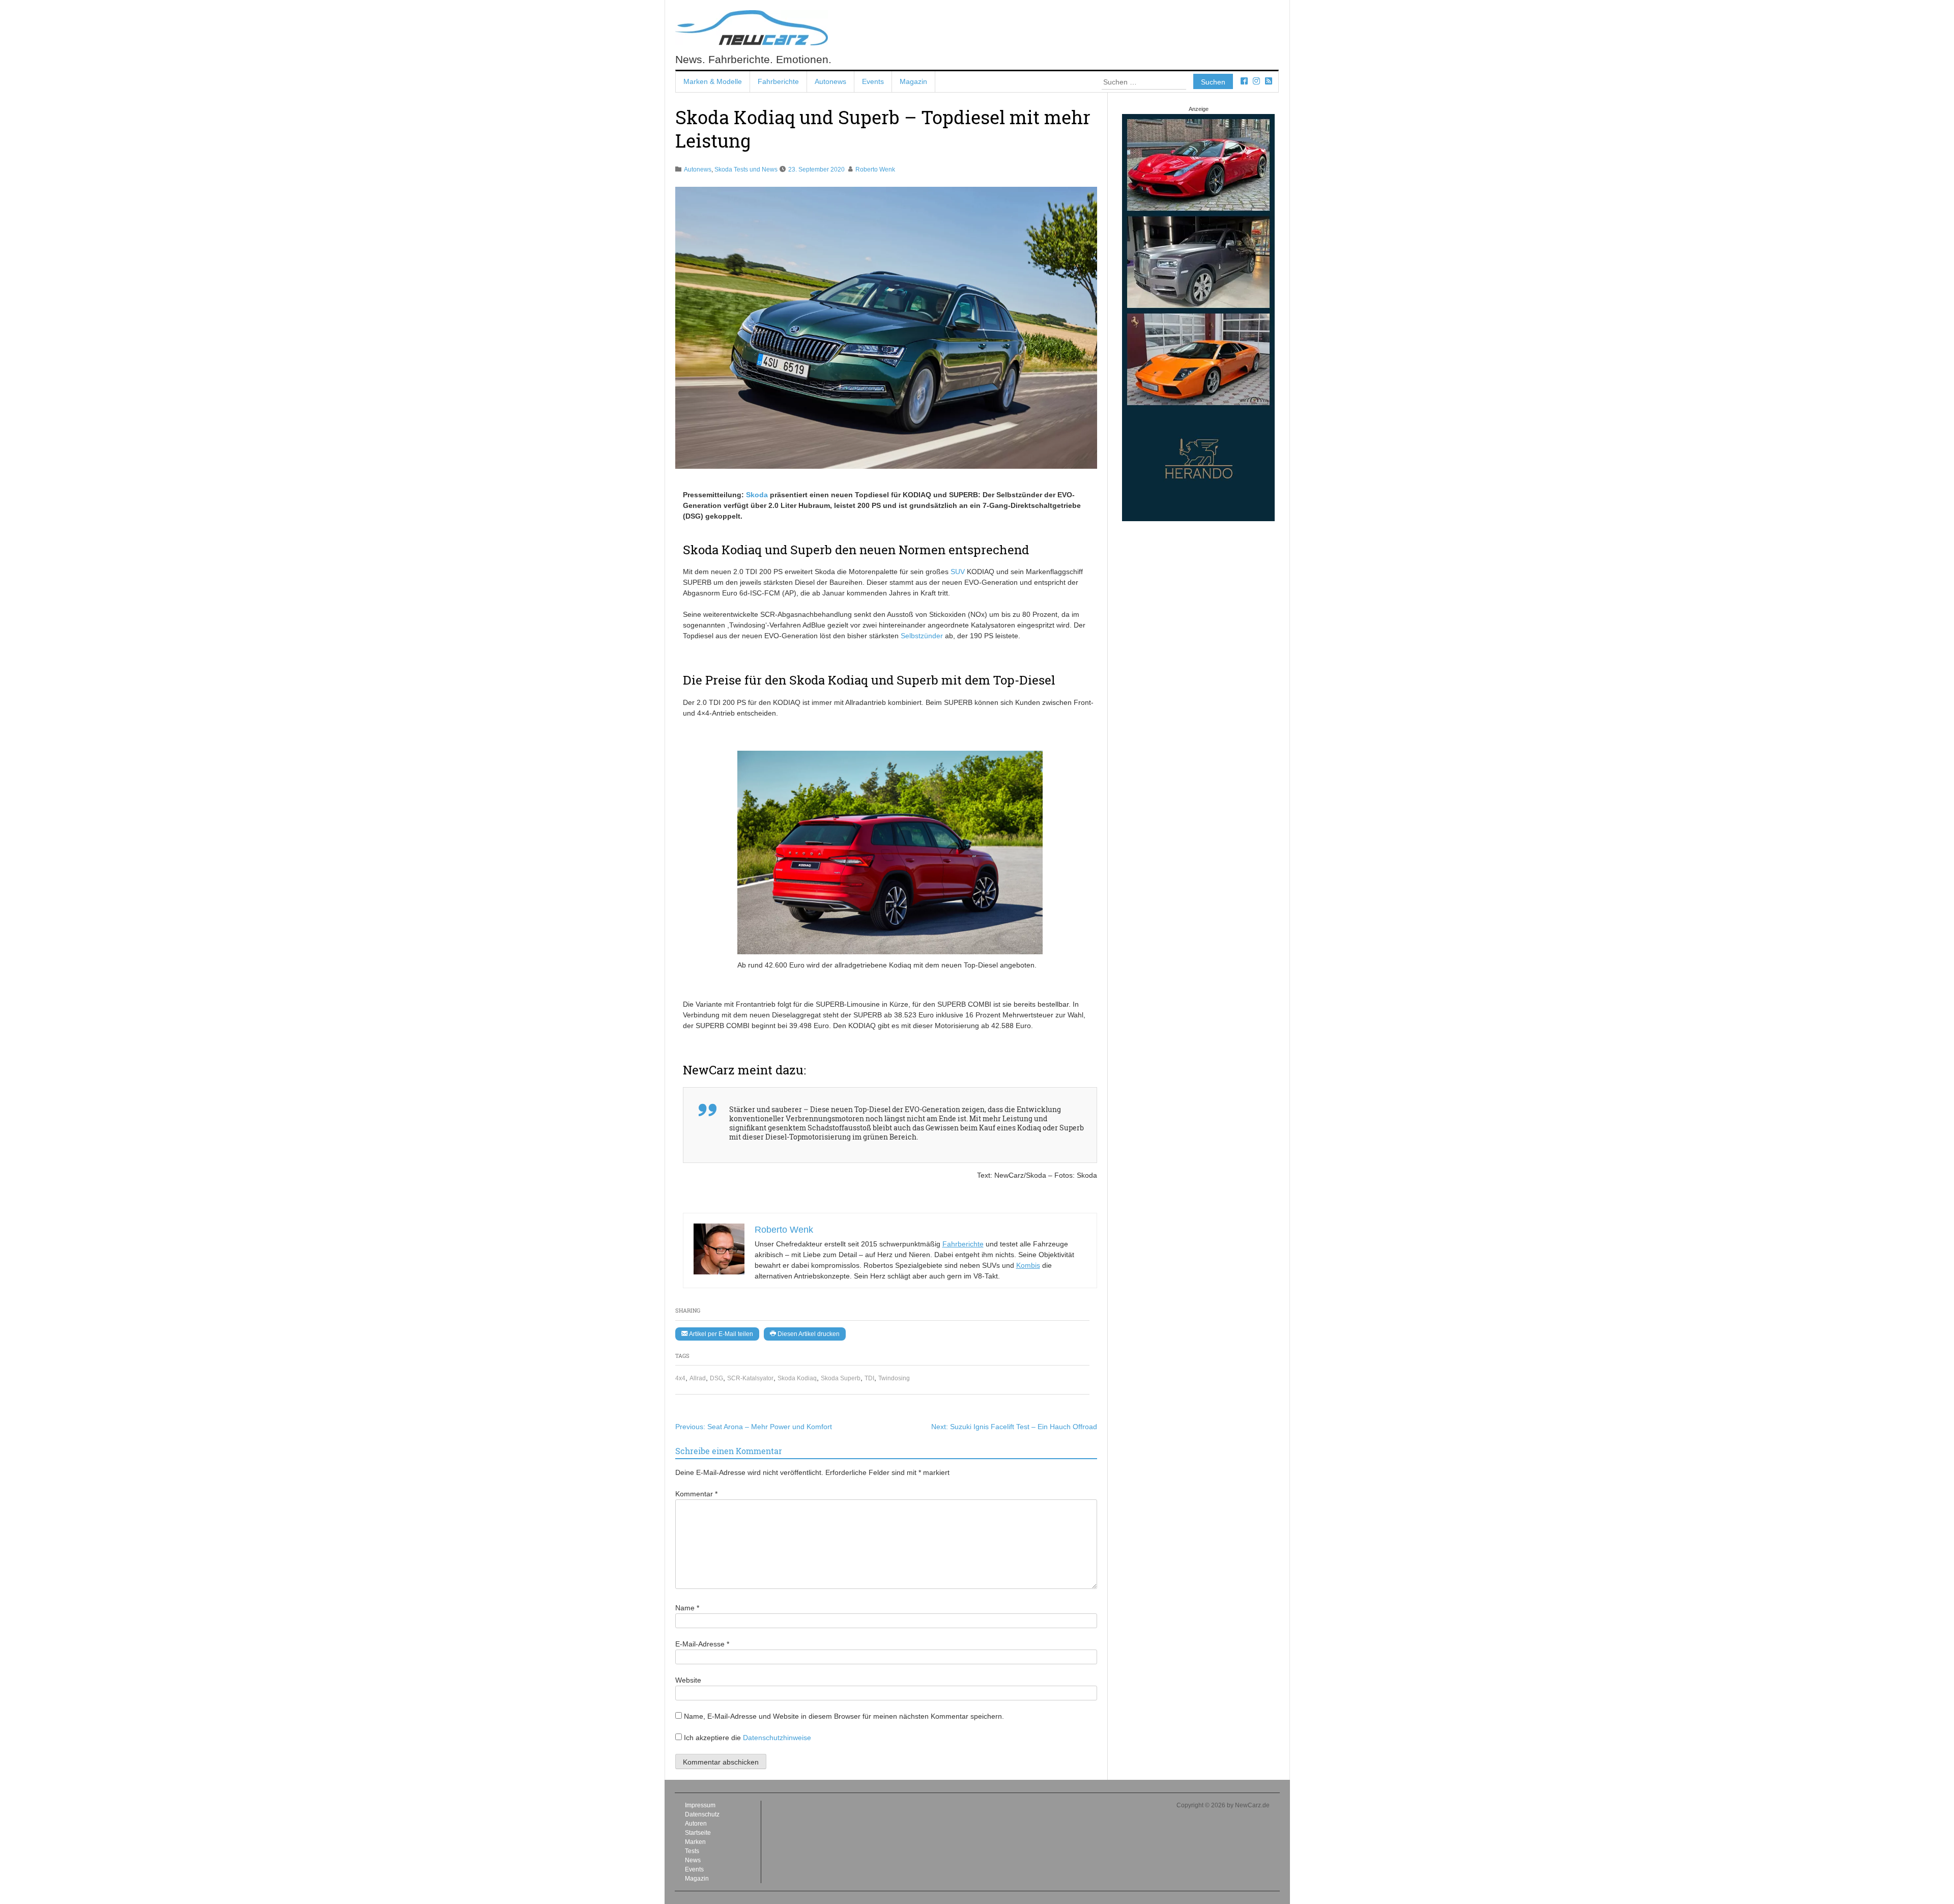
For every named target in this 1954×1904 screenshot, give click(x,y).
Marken (695, 1842)
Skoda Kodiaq (797, 1378)
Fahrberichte (778, 81)
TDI (869, 1378)
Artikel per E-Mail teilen (720, 1334)
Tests (692, 1851)
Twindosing (894, 1378)
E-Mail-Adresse (702, 1644)
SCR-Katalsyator (750, 1378)
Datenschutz (702, 1814)
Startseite (698, 1833)
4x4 (680, 1378)
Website (688, 1680)
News (693, 1860)
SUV (958, 572)
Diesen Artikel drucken (808, 1334)
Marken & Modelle (713, 81)
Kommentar (696, 1494)
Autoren (696, 1824)
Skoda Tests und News (746, 169)
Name (687, 1608)
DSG (716, 1378)
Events (873, 81)
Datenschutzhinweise (777, 1738)
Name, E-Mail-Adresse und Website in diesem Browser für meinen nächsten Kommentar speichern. (844, 1716)
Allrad (698, 1378)
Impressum (700, 1805)
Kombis (1028, 1265)
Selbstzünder (922, 636)
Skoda (757, 495)
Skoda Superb (841, 1378)
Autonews (830, 81)
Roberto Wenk (875, 169)
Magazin (913, 81)
